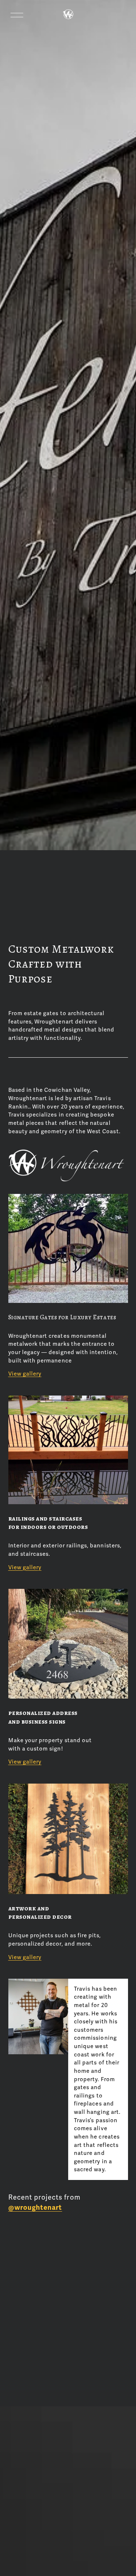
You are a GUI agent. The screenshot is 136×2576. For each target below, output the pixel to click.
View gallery (25, 1374)
